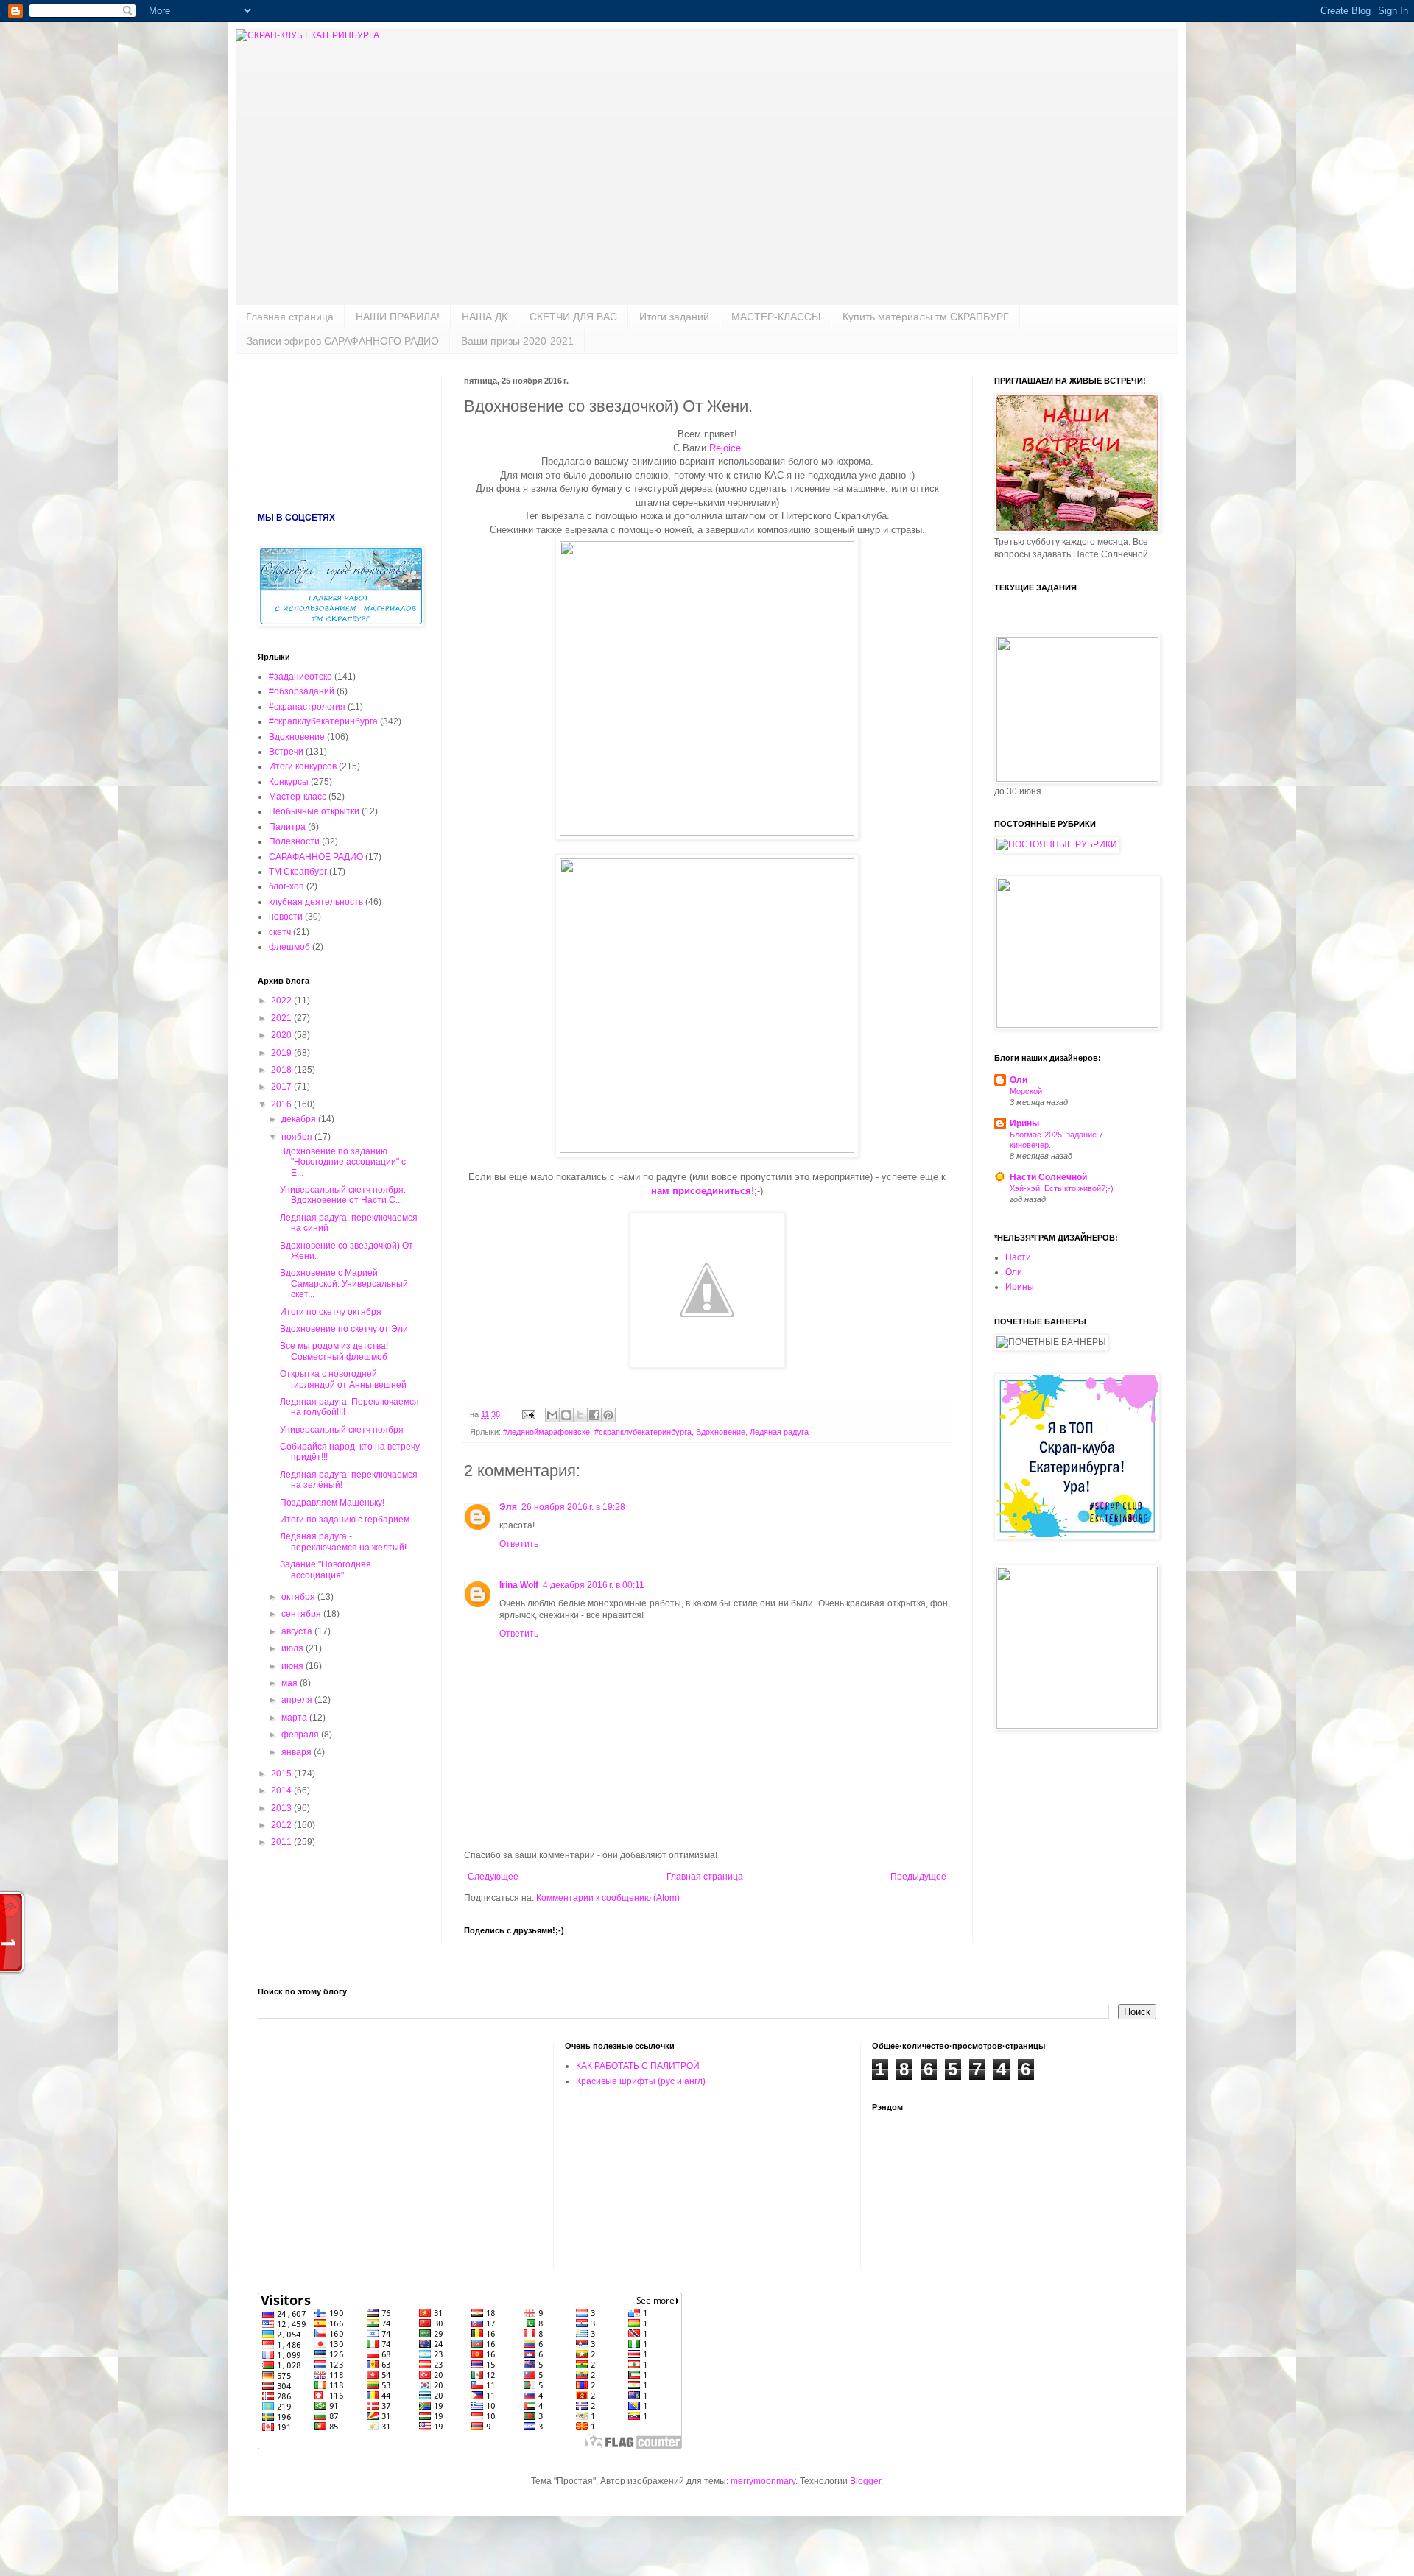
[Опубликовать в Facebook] (594, 1415)
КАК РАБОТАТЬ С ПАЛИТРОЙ (638, 2066)
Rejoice (725, 448)
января (298, 1752)
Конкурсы (289, 782)
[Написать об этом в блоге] (566, 1415)
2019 (282, 1053)
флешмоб (289, 947)
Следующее (493, 1877)
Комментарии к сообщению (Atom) (608, 1898)
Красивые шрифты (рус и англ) (641, 2081)
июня (293, 1666)
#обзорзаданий (302, 691)
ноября (298, 1137)
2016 (282, 1104)
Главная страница (290, 317)
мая (291, 1683)
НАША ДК (485, 317)
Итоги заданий (674, 317)
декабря (300, 1119)
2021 (282, 1018)
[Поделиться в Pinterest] (608, 1415)
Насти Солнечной (1048, 1177)
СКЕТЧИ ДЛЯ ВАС (573, 317)
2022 (282, 1001)
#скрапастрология (307, 707)
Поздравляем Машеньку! (332, 1503)
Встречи (286, 752)
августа (298, 1631)
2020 (282, 1035)
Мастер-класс (298, 797)
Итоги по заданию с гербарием (345, 1520)
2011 (282, 1842)
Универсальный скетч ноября (342, 1430)
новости (286, 917)
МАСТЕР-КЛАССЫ (776, 317)
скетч (280, 932)
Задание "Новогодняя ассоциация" (326, 1570)
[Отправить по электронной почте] (552, 1415)
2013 (282, 1808)
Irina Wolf (519, 1585)
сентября (302, 1614)
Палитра (287, 827)
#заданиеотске (300, 677)
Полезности (294, 841)
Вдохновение (721, 1432)
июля (293, 1648)
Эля (508, 1507)
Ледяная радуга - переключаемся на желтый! (343, 1542)
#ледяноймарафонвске (546, 1432)
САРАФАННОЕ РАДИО (316, 857)
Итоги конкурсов (303, 766)
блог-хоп (286, 886)
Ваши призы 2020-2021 (517, 341)
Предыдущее (918, 1877)
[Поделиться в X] (580, 1415)
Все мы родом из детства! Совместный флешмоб (334, 1351)
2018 (282, 1070)
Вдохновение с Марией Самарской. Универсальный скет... (344, 1284)
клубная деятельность (316, 902)
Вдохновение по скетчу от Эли (344, 1329)
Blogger (865, 2481)
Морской (1026, 1091)
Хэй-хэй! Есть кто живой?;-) (1062, 1188)
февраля (301, 1735)
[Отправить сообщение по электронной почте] (528, 1414)
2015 (282, 1774)
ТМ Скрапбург (298, 872)
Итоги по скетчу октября (331, 1312)
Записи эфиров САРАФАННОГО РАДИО (343, 341)
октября (299, 1597)
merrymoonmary (763, 2481)
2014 (282, 1790)
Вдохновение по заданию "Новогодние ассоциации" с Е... (343, 1162)
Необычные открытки (314, 811)
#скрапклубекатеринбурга (643, 1432)
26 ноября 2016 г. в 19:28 (573, 1507)
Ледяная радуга (779, 1432)
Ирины (1024, 1123)
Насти (1018, 1257)
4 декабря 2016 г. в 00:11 (594, 1585)
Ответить (519, 1544)
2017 (282, 1087)
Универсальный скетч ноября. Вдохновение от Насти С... (343, 1195)
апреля (298, 1700)
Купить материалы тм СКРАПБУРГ (926, 317)
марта (295, 1718)
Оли (1019, 1080)
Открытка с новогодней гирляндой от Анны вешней (343, 1379)
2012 (282, 1825)
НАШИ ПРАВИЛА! (398, 317)
